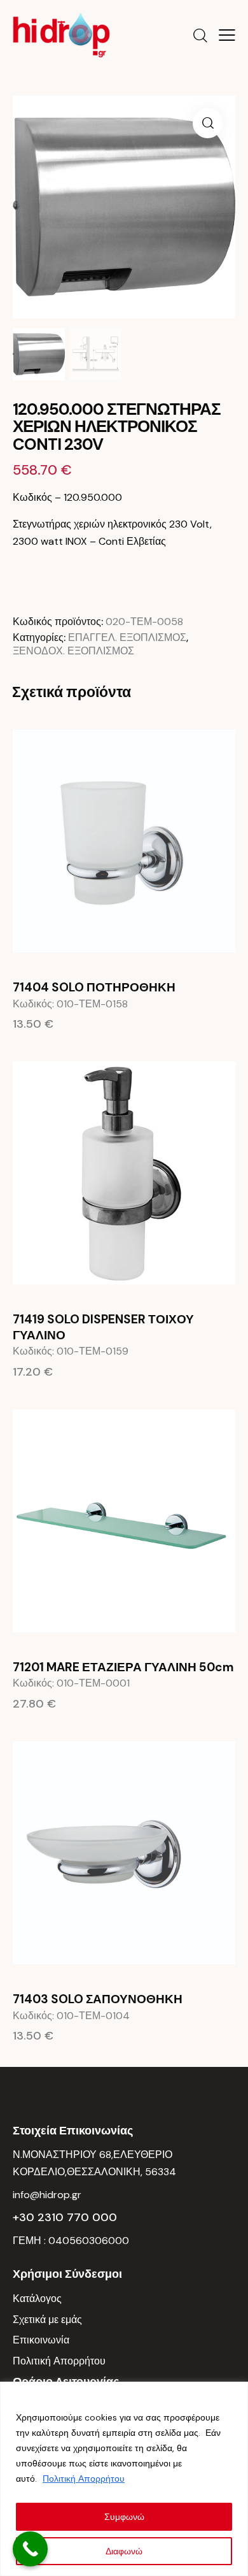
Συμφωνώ (124, 2517)
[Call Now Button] (30, 2549)
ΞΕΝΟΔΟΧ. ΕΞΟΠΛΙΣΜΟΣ (73, 651)
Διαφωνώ (124, 2551)
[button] (227, 35)
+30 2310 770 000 (65, 2217)
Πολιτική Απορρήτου (84, 2479)
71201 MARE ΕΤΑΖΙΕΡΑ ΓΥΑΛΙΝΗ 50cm (123, 1667)
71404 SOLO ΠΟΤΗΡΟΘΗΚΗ (94, 988)
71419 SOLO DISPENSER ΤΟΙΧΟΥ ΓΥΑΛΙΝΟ (103, 1328)
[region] (124, 2479)
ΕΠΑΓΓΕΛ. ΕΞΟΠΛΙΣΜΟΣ (127, 637)
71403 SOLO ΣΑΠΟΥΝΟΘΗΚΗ (98, 1999)
